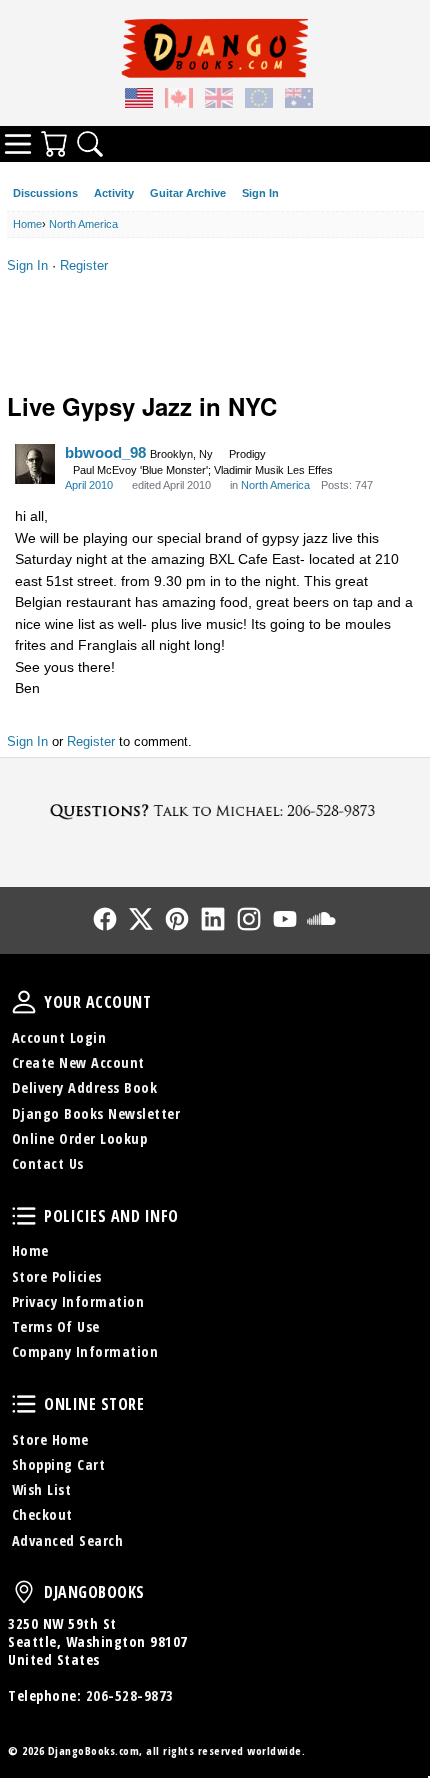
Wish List (42, 1489)
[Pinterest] (177, 919)
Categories (18, 144)
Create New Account (78, 1062)
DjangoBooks (24, 1592)
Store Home (50, 1439)
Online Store (24, 1404)
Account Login (59, 1037)
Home (30, 1250)
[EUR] (259, 101)
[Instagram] (249, 919)
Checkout (42, 1514)
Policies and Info (24, 1216)
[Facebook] (105, 919)
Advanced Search (68, 1540)
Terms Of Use (56, 1326)
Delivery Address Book (85, 1087)
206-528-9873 (130, 1695)
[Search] (90, 144)
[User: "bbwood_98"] (35, 464)
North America (275, 485)
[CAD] (179, 101)
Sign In (260, 193)
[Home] (215, 48)
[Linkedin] (213, 919)
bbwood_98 (105, 452)
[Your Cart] (54, 144)
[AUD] (299, 101)
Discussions (45, 193)
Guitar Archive (188, 193)
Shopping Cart (59, 1464)
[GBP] (219, 101)
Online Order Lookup (80, 1138)
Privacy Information (78, 1301)
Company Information (85, 1351)
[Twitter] (141, 919)
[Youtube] (285, 919)
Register (84, 265)
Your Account (24, 1002)
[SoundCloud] (321, 919)
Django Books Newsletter (96, 1113)
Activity (114, 193)
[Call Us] (215, 810)
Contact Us (48, 1163)
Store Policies (57, 1276)
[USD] (139, 101)
